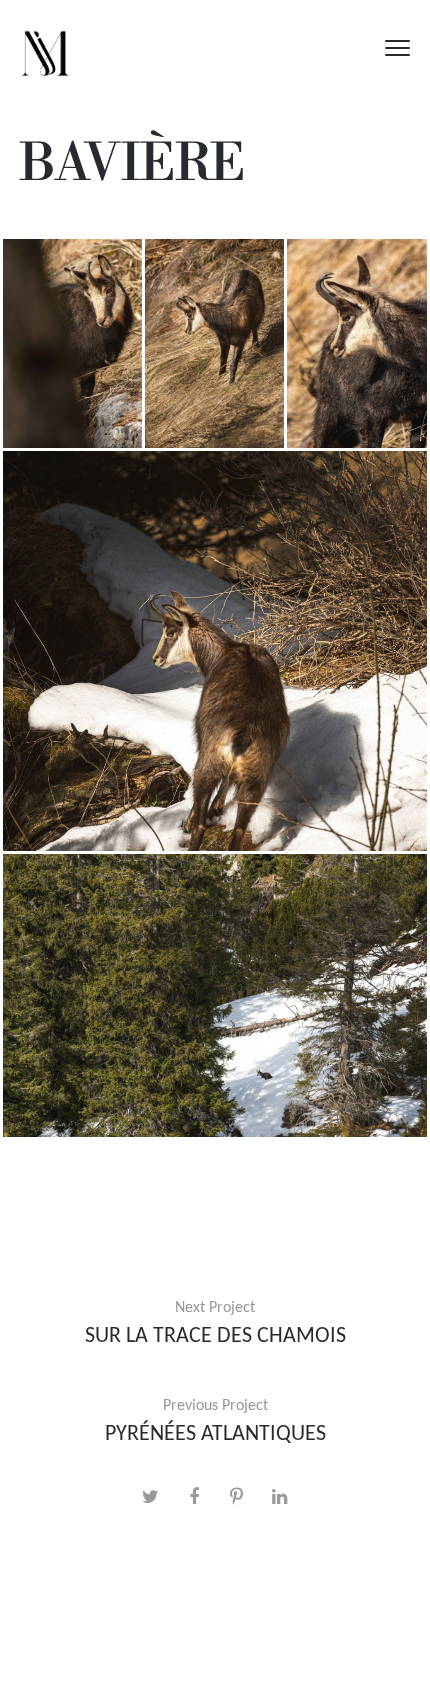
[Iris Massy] (45, 47)
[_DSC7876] (357, 343)
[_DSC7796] (72, 343)
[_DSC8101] (215, 995)
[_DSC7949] (215, 651)
